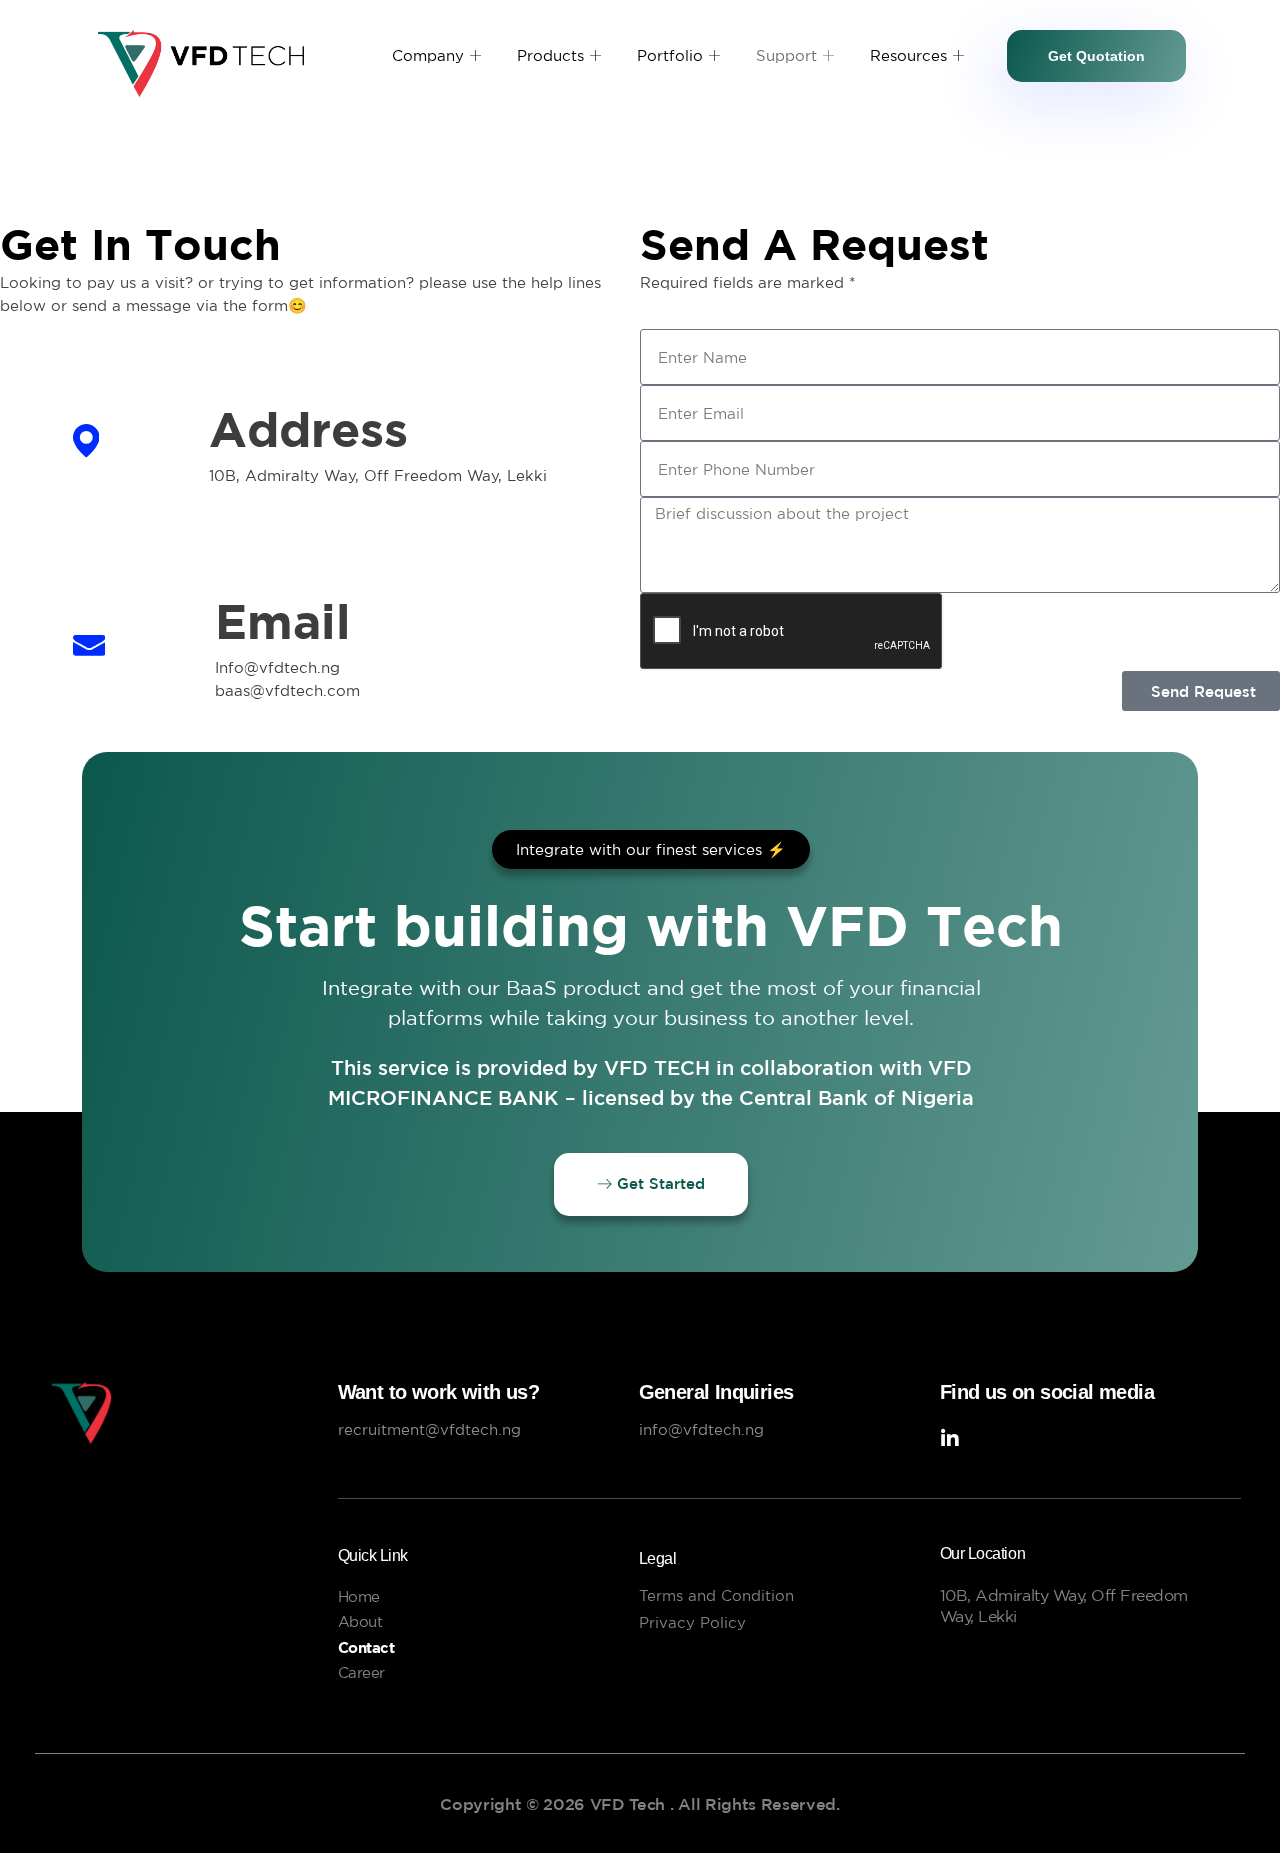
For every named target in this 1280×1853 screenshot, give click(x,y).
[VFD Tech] (169, 1413)
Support (786, 55)
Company (428, 55)
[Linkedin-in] (950, 1439)
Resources (908, 55)
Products (550, 55)
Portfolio (670, 55)
